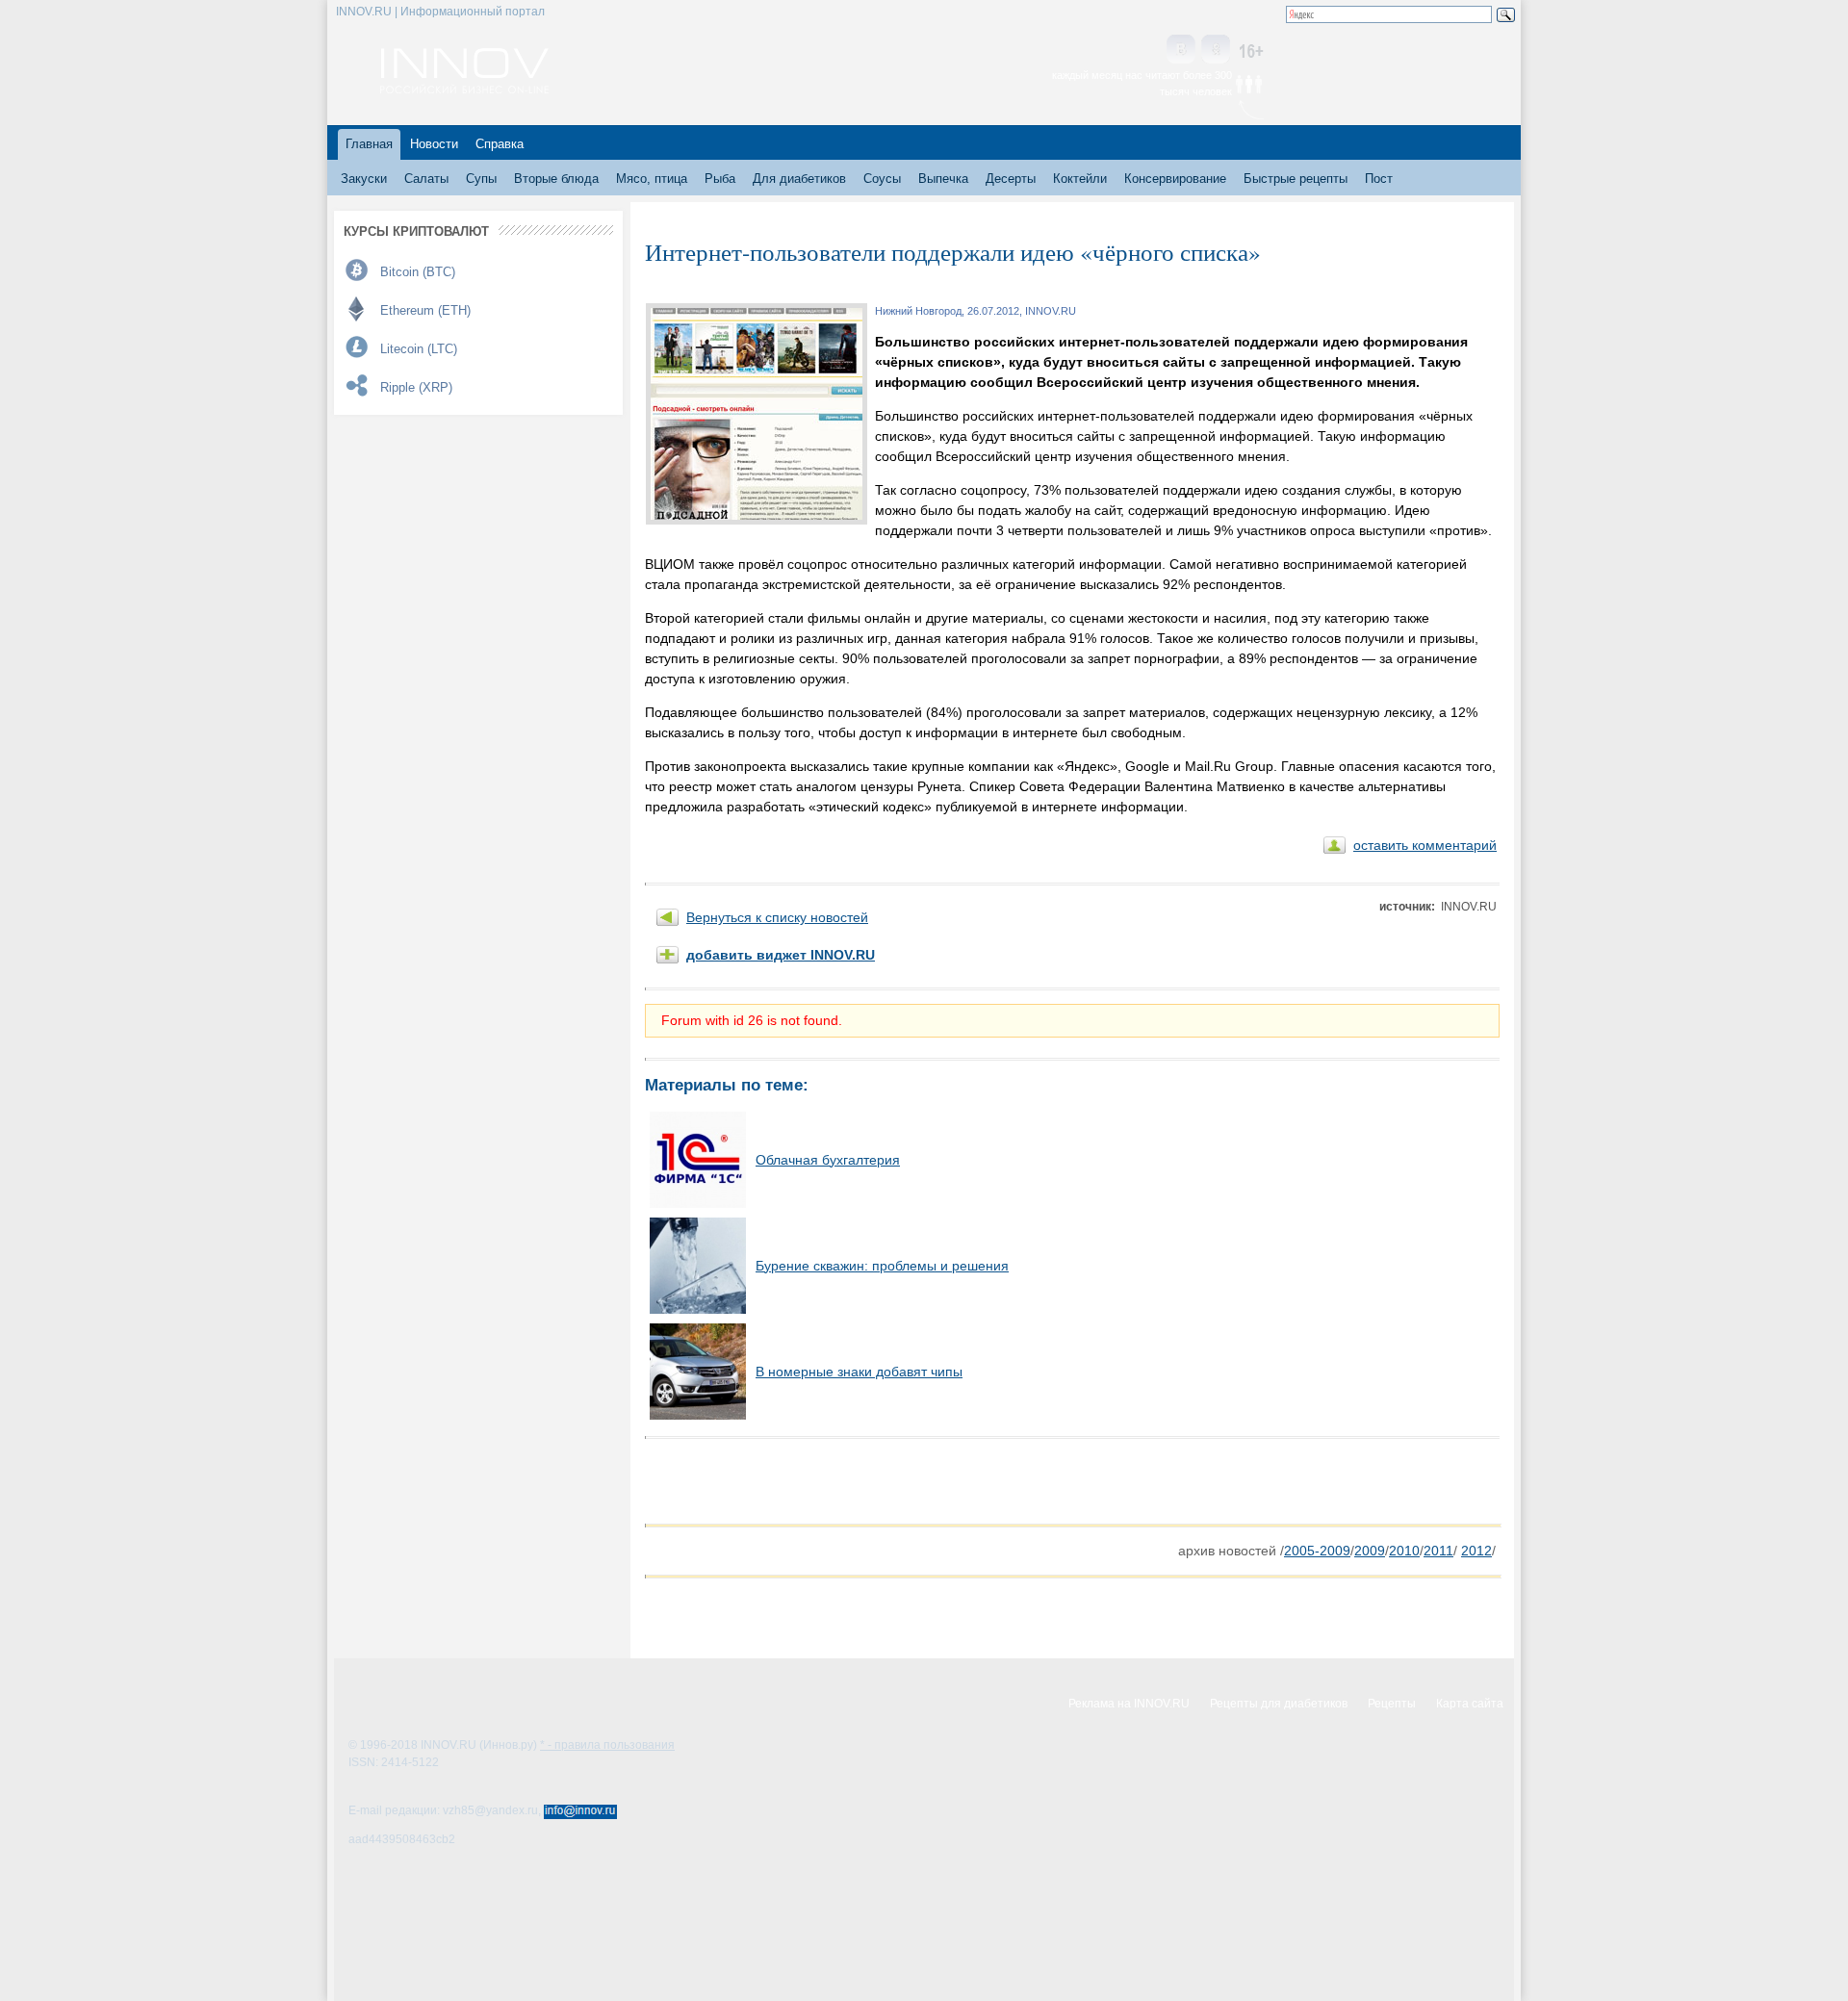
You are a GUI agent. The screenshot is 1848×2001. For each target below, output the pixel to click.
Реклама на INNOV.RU (1129, 1704)
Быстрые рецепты (1296, 179)
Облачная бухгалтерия (828, 1160)
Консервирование (1175, 179)
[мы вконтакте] (1181, 51)
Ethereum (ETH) (425, 310)
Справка (500, 144)
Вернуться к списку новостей (777, 917)
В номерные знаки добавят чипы (859, 1372)
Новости (434, 144)
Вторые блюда (556, 179)
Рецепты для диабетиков (1279, 1704)
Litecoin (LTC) (419, 349)
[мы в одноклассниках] (1216, 51)
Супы (481, 179)
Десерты (1011, 179)
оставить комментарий (1425, 845)
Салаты (426, 179)
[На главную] (464, 89)
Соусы (882, 179)
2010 (1404, 1551)
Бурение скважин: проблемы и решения (882, 1266)
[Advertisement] (870, 1481)
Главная (369, 144)
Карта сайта (1470, 1704)
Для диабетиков (799, 179)
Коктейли (1080, 179)
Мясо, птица (652, 179)
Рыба (720, 179)
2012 (1476, 1551)
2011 (1438, 1551)
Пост (1379, 179)
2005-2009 (1317, 1551)
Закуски (364, 179)
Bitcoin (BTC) (418, 272)
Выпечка (943, 179)
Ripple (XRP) (416, 387)
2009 (1370, 1551)
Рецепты (1392, 1704)
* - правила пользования (607, 1745)
